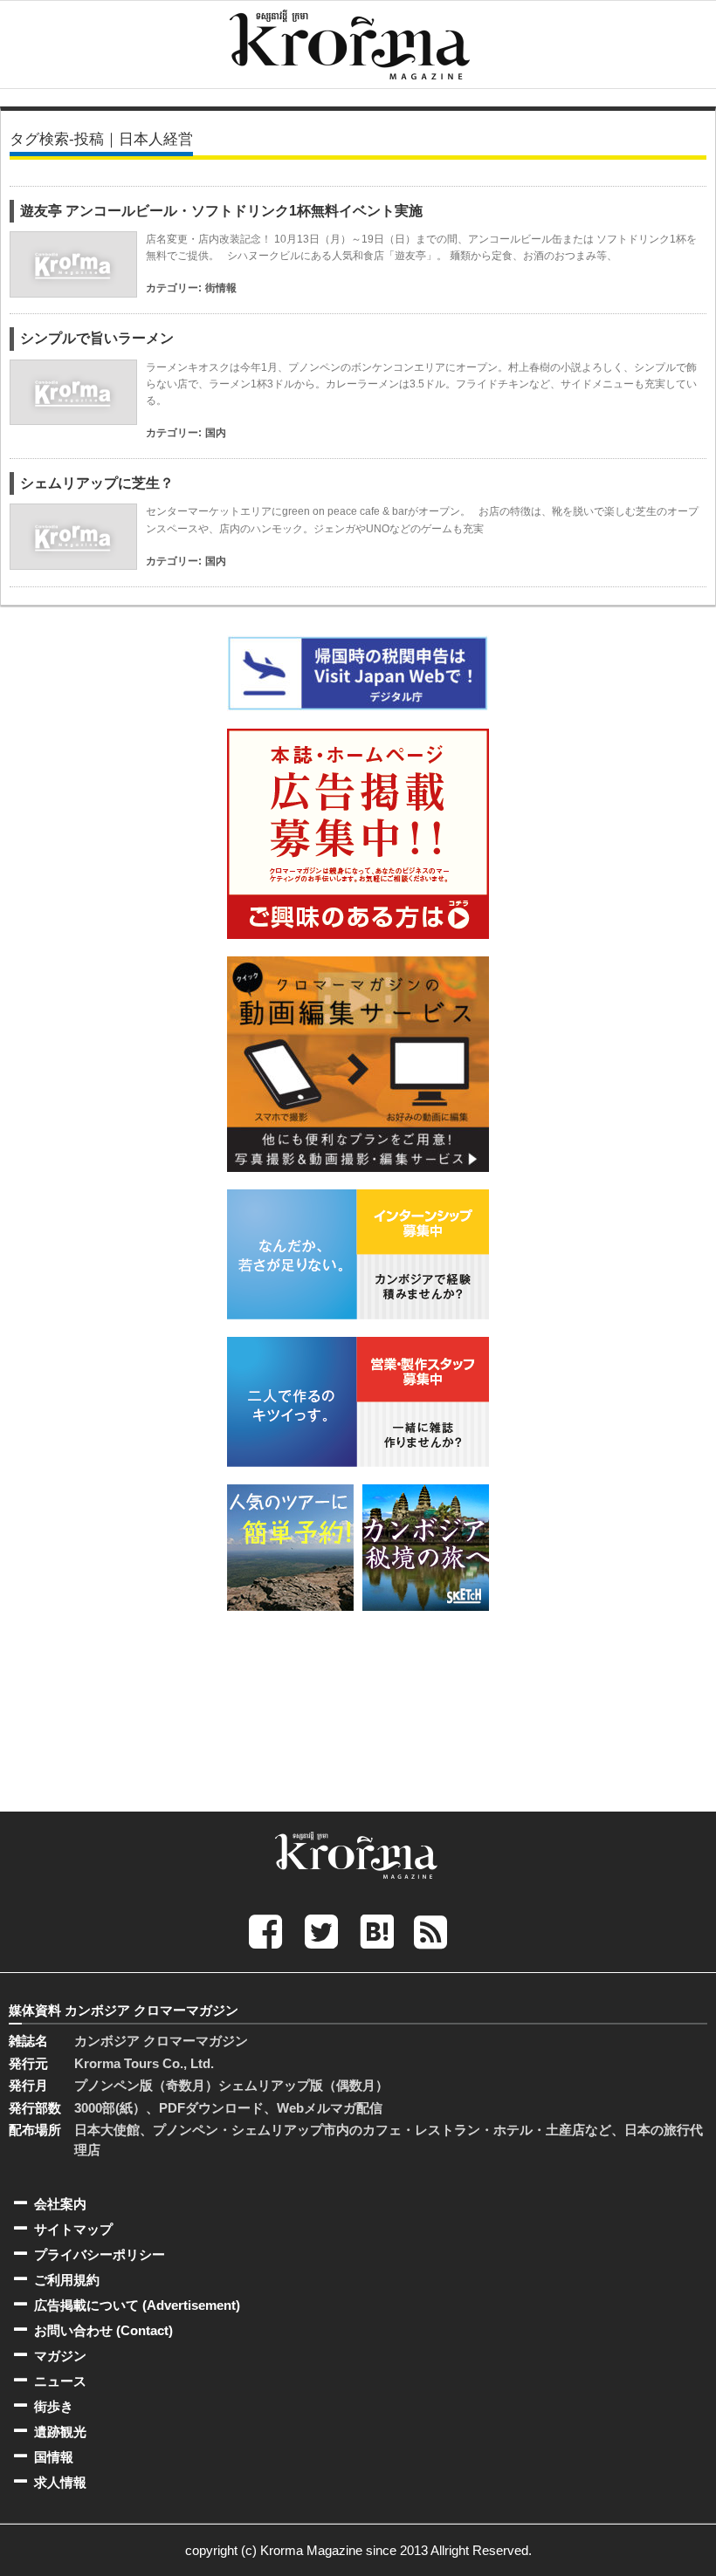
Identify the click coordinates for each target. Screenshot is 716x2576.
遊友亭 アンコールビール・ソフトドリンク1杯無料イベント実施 (221, 211)
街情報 (221, 288)
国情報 (54, 2457)
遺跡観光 (60, 2432)
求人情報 (60, 2482)
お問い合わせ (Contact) (103, 2330)
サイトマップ (73, 2229)
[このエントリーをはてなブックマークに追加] (377, 1932)
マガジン (60, 2356)
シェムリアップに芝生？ (97, 483)
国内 (216, 433)
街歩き (54, 2406)
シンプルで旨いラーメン (97, 338)
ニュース (60, 2381)
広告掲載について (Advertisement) (137, 2305)
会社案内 (60, 2204)
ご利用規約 (67, 2280)
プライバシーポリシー (100, 2254)
